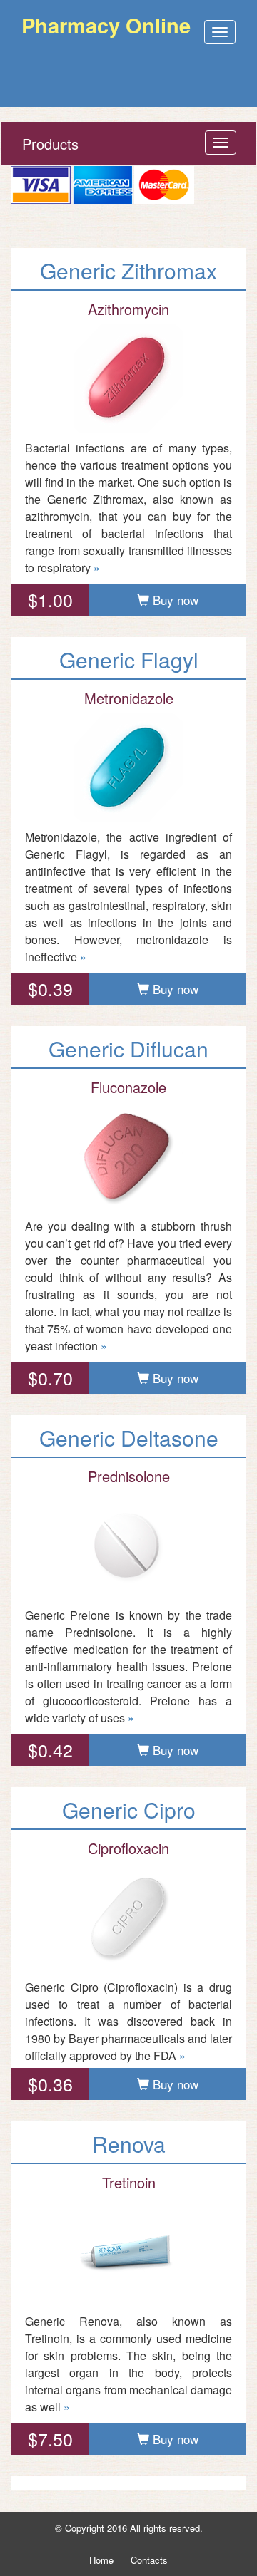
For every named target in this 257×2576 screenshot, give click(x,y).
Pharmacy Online (106, 25)
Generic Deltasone (129, 1438)
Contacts (149, 2560)
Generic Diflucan (128, 1049)
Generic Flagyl (129, 659)
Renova (129, 2144)
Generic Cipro (129, 1810)
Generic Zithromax (128, 270)
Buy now (174, 600)
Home (101, 2560)
